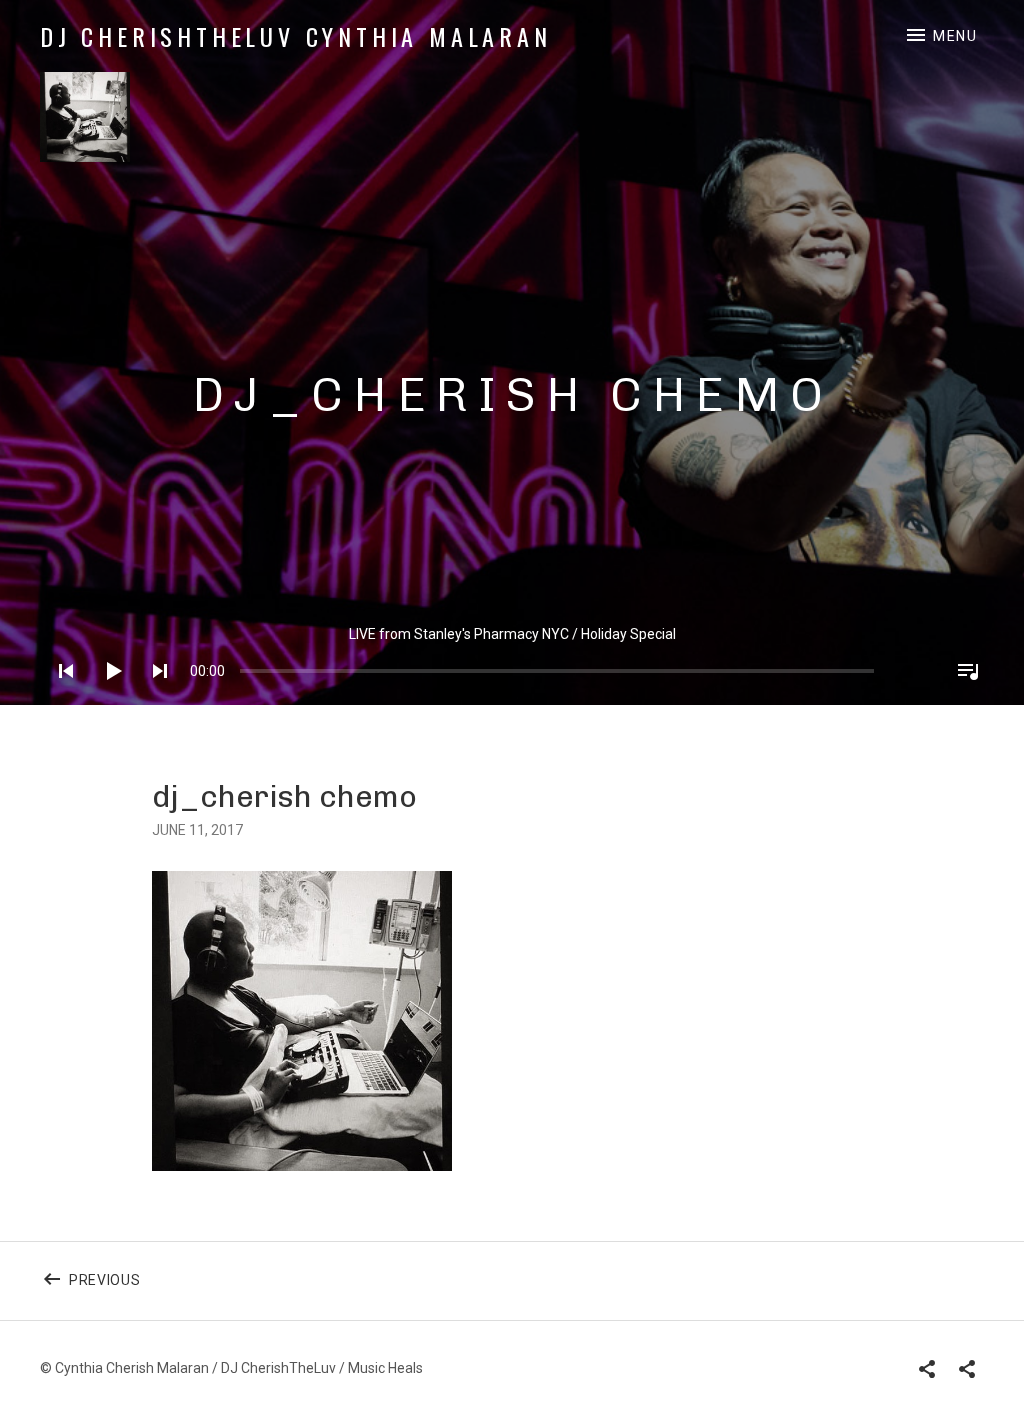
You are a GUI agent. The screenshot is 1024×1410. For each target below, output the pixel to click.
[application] (512, 655)
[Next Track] (154, 697)
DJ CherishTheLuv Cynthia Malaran (296, 36)
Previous (148, 1292)
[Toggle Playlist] (962, 697)
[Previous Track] (60, 697)
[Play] (107, 697)
